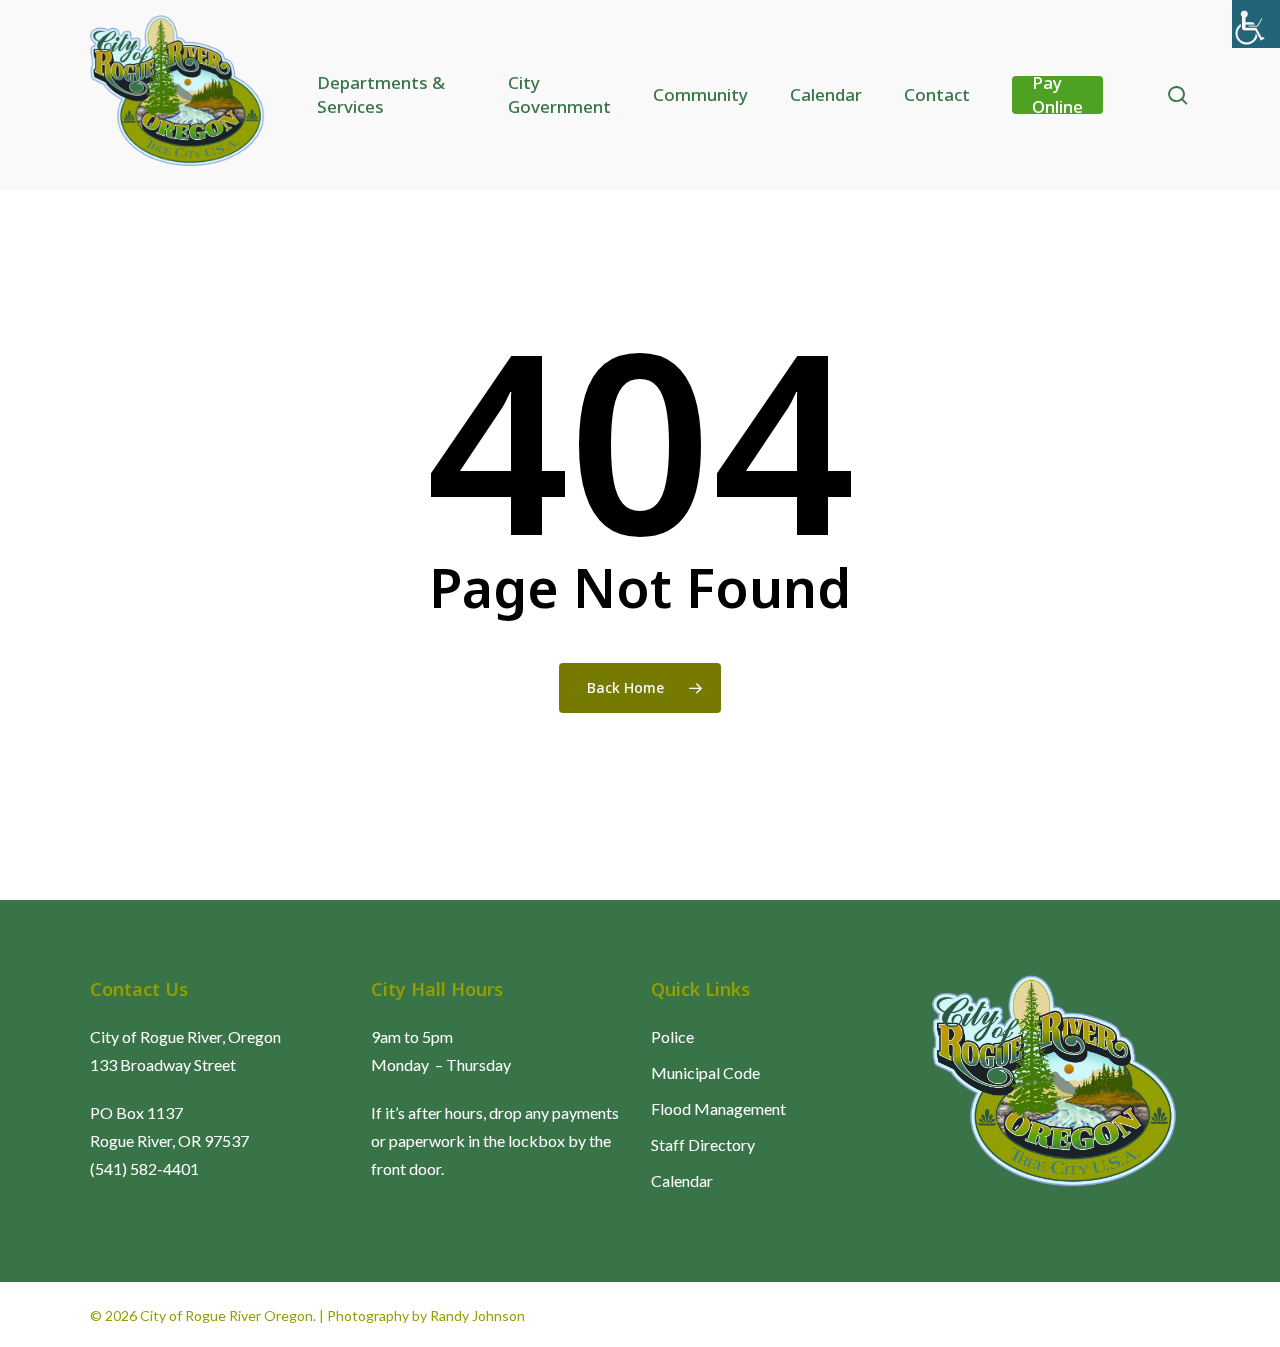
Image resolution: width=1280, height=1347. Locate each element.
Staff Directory (703, 1144)
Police (672, 1036)
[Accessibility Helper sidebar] (1256, 24)
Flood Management (718, 1108)
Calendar (682, 1180)
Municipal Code (705, 1072)
